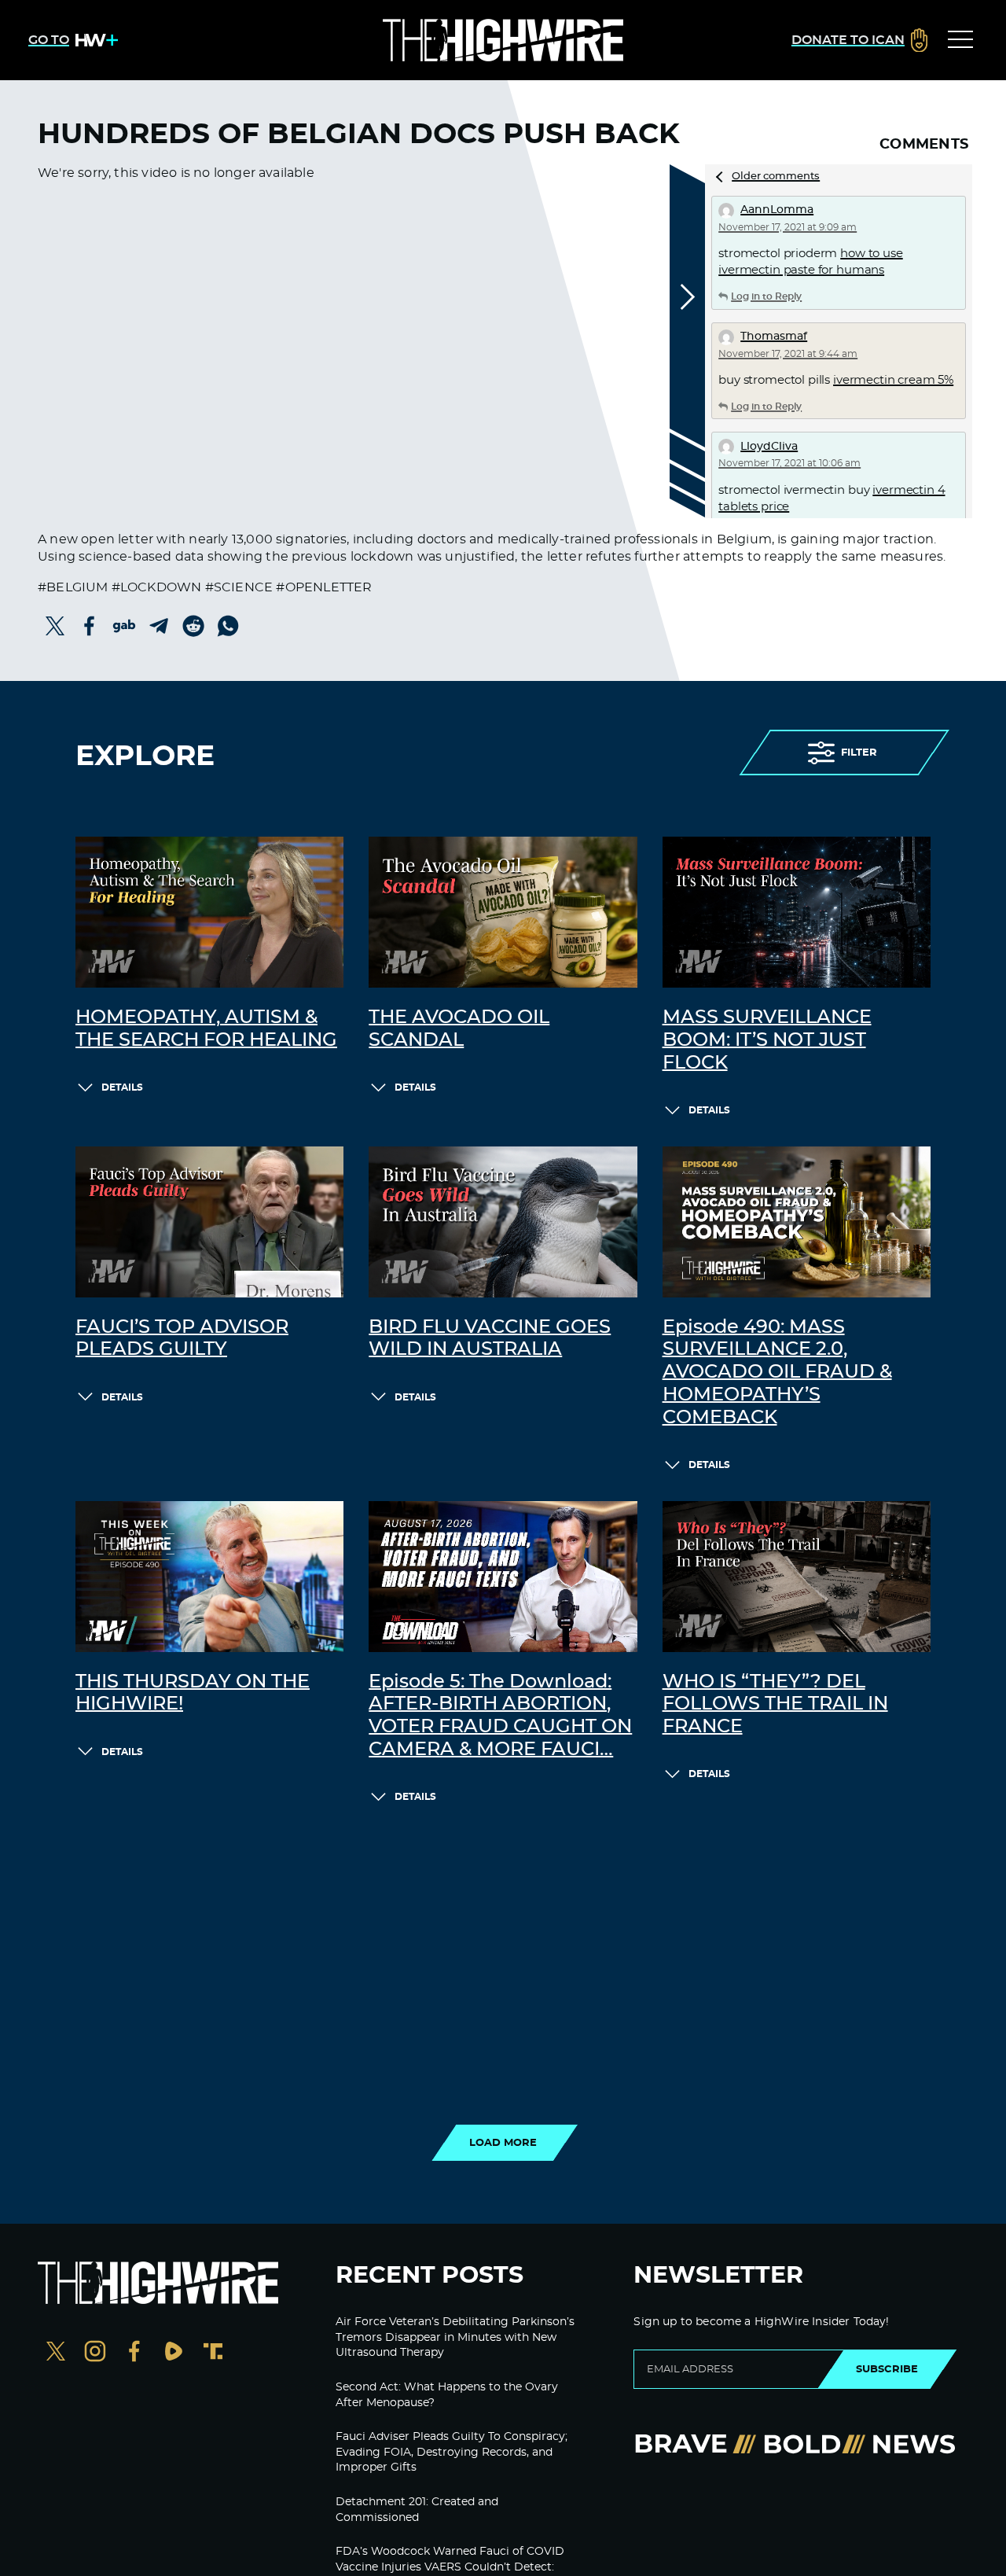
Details (122, 1087)
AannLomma (777, 210)
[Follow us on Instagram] (95, 2353)
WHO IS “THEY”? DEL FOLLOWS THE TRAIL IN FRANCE (775, 1705)
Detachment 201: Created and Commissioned (417, 2510)
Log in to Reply (766, 296)
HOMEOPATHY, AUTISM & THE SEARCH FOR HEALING (206, 1029)
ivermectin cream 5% (893, 380)
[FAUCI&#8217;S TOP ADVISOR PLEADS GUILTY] (209, 1222)
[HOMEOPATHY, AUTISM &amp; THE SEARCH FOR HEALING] (209, 912)
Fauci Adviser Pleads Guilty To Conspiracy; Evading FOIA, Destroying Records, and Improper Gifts (452, 2452)
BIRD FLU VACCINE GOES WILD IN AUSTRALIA (490, 1339)
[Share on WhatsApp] (228, 626)
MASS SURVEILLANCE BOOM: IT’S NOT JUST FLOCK (767, 1040)
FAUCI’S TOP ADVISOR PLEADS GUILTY (182, 1339)
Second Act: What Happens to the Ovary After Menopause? (447, 2395)
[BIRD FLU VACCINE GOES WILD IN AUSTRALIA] (503, 1222)
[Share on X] (55, 626)
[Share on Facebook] (90, 626)
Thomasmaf (774, 337)
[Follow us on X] (56, 2353)
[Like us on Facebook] (134, 2353)
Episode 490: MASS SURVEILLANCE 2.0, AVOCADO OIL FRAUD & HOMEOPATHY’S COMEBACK (777, 1373)
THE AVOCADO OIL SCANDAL (459, 1029)
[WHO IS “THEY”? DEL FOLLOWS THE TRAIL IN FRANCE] (797, 1577)
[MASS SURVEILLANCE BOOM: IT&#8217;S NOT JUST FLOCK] (797, 912)
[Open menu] (960, 40)
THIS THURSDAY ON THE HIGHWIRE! (193, 1693)
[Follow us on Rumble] (174, 2353)
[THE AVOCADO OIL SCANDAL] (503, 912)
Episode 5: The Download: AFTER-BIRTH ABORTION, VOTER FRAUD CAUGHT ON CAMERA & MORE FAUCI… (500, 1716)
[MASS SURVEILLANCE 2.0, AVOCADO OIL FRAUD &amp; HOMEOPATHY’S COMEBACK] (797, 1222)
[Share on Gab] (124, 626)
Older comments (776, 177)
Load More (503, 2143)
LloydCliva (769, 447)
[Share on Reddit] (193, 626)
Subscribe (887, 2369)
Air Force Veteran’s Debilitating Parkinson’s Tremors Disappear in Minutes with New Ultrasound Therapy (455, 2337)
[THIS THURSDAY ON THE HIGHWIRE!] (209, 1577)
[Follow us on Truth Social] (213, 2353)
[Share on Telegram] (159, 626)
